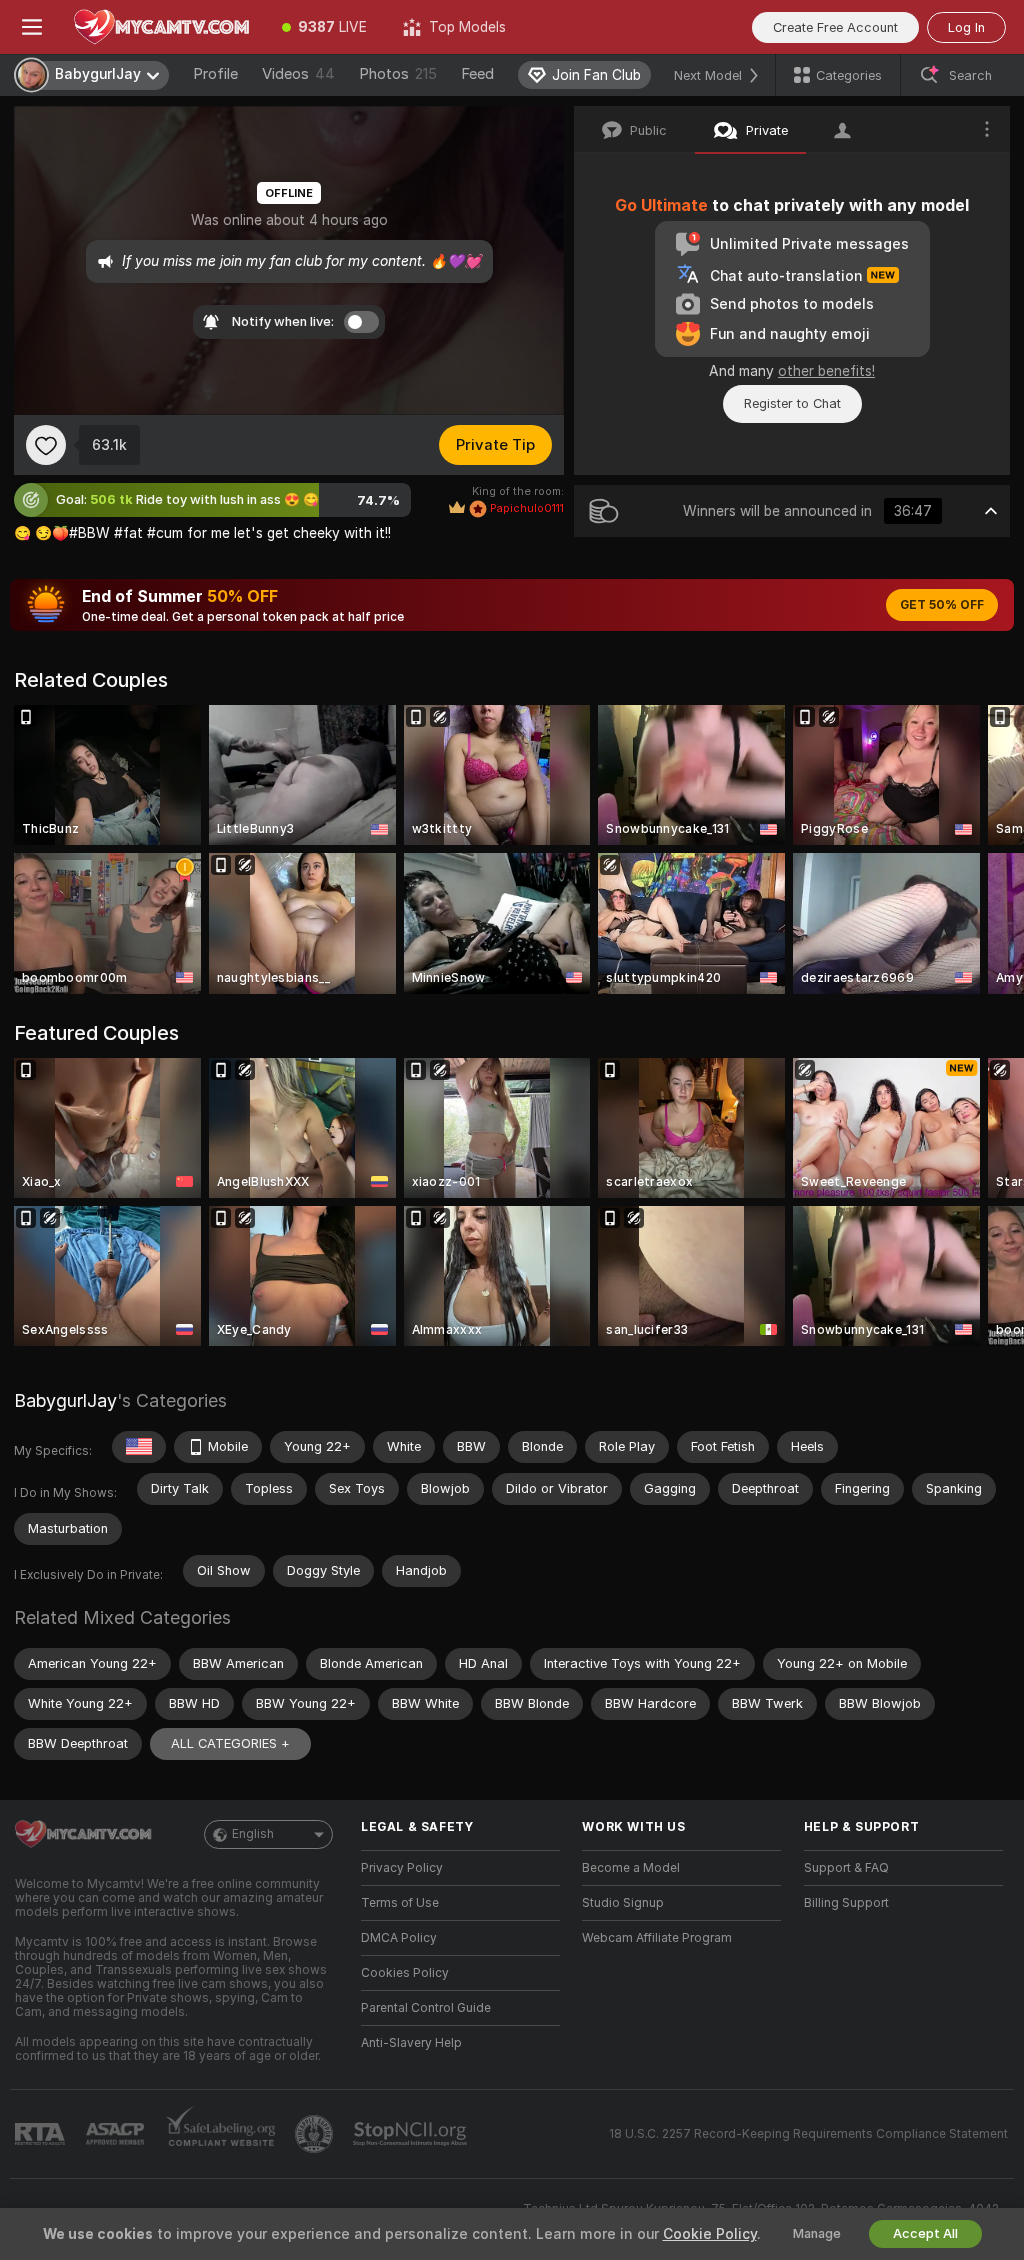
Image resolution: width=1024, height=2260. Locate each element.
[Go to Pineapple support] (316, 2134)
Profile (215, 74)
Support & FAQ (846, 1868)
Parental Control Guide (426, 2008)
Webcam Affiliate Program (657, 1938)
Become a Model (631, 1868)
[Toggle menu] (32, 27)
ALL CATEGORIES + (230, 1743)
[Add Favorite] (46, 445)
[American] (139, 1447)
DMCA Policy (399, 1938)
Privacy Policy (402, 1868)
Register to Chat (792, 403)
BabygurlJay (65, 1400)
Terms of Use (400, 1903)
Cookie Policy (710, 2234)
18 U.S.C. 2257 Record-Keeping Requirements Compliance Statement (808, 2134)
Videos (298, 74)
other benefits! (826, 371)
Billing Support (846, 1903)
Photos (398, 74)
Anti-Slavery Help (411, 2043)
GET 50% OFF (942, 605)
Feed (477, 74)
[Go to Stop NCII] (412, 2134)
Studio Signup (623, 1903)
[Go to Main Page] (164, 27)
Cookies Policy (405, 1973)
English (253, 1834)
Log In (966, 27)
